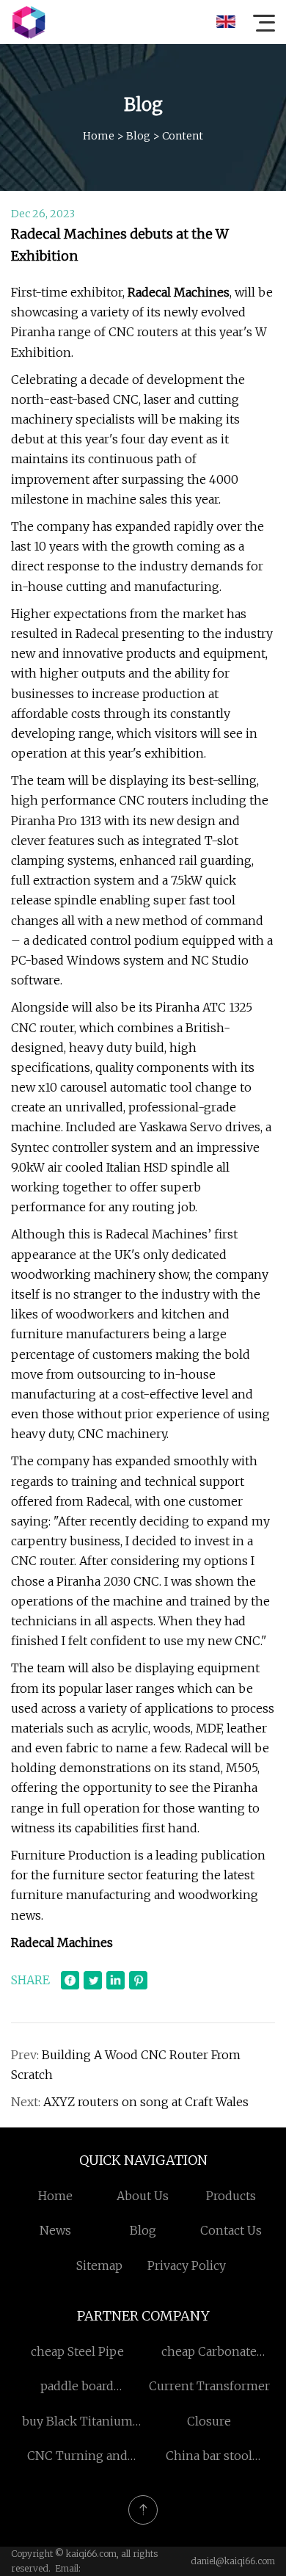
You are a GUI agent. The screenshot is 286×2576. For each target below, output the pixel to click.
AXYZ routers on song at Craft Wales (146, 2102)
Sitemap (99, 2265)
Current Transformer (209, 2386)
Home (99, 136)
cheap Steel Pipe (77, 2351)
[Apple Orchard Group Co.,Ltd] (29, 22)
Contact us (231, 2230)
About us (143, 2196)
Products (231, 2196)
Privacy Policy (187, 2265)
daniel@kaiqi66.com (233, 2561)
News (55, 2230)
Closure (209, 2421)
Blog (138, 136)
